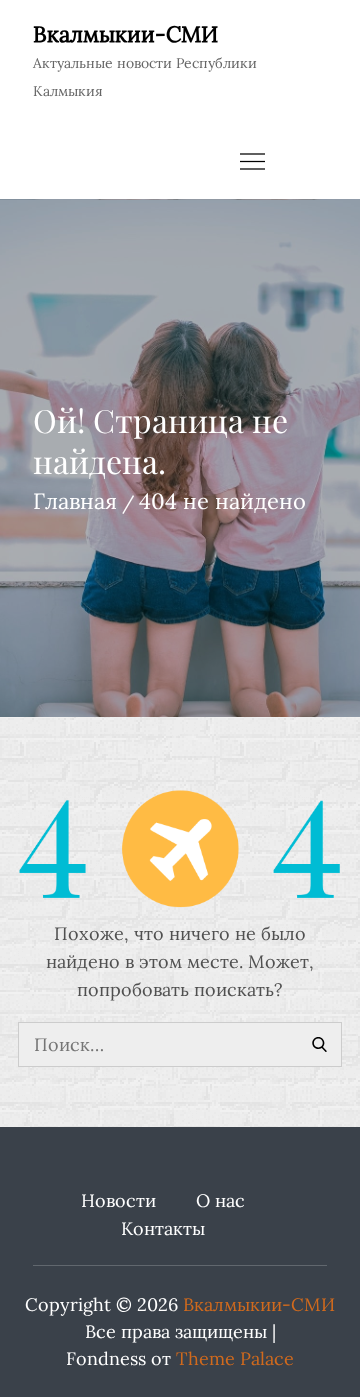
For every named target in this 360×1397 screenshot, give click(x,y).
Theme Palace (235, 1358)
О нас (220, 1200)
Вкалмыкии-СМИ (125, 34)
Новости (118, 1200)
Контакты (163, 1228)
